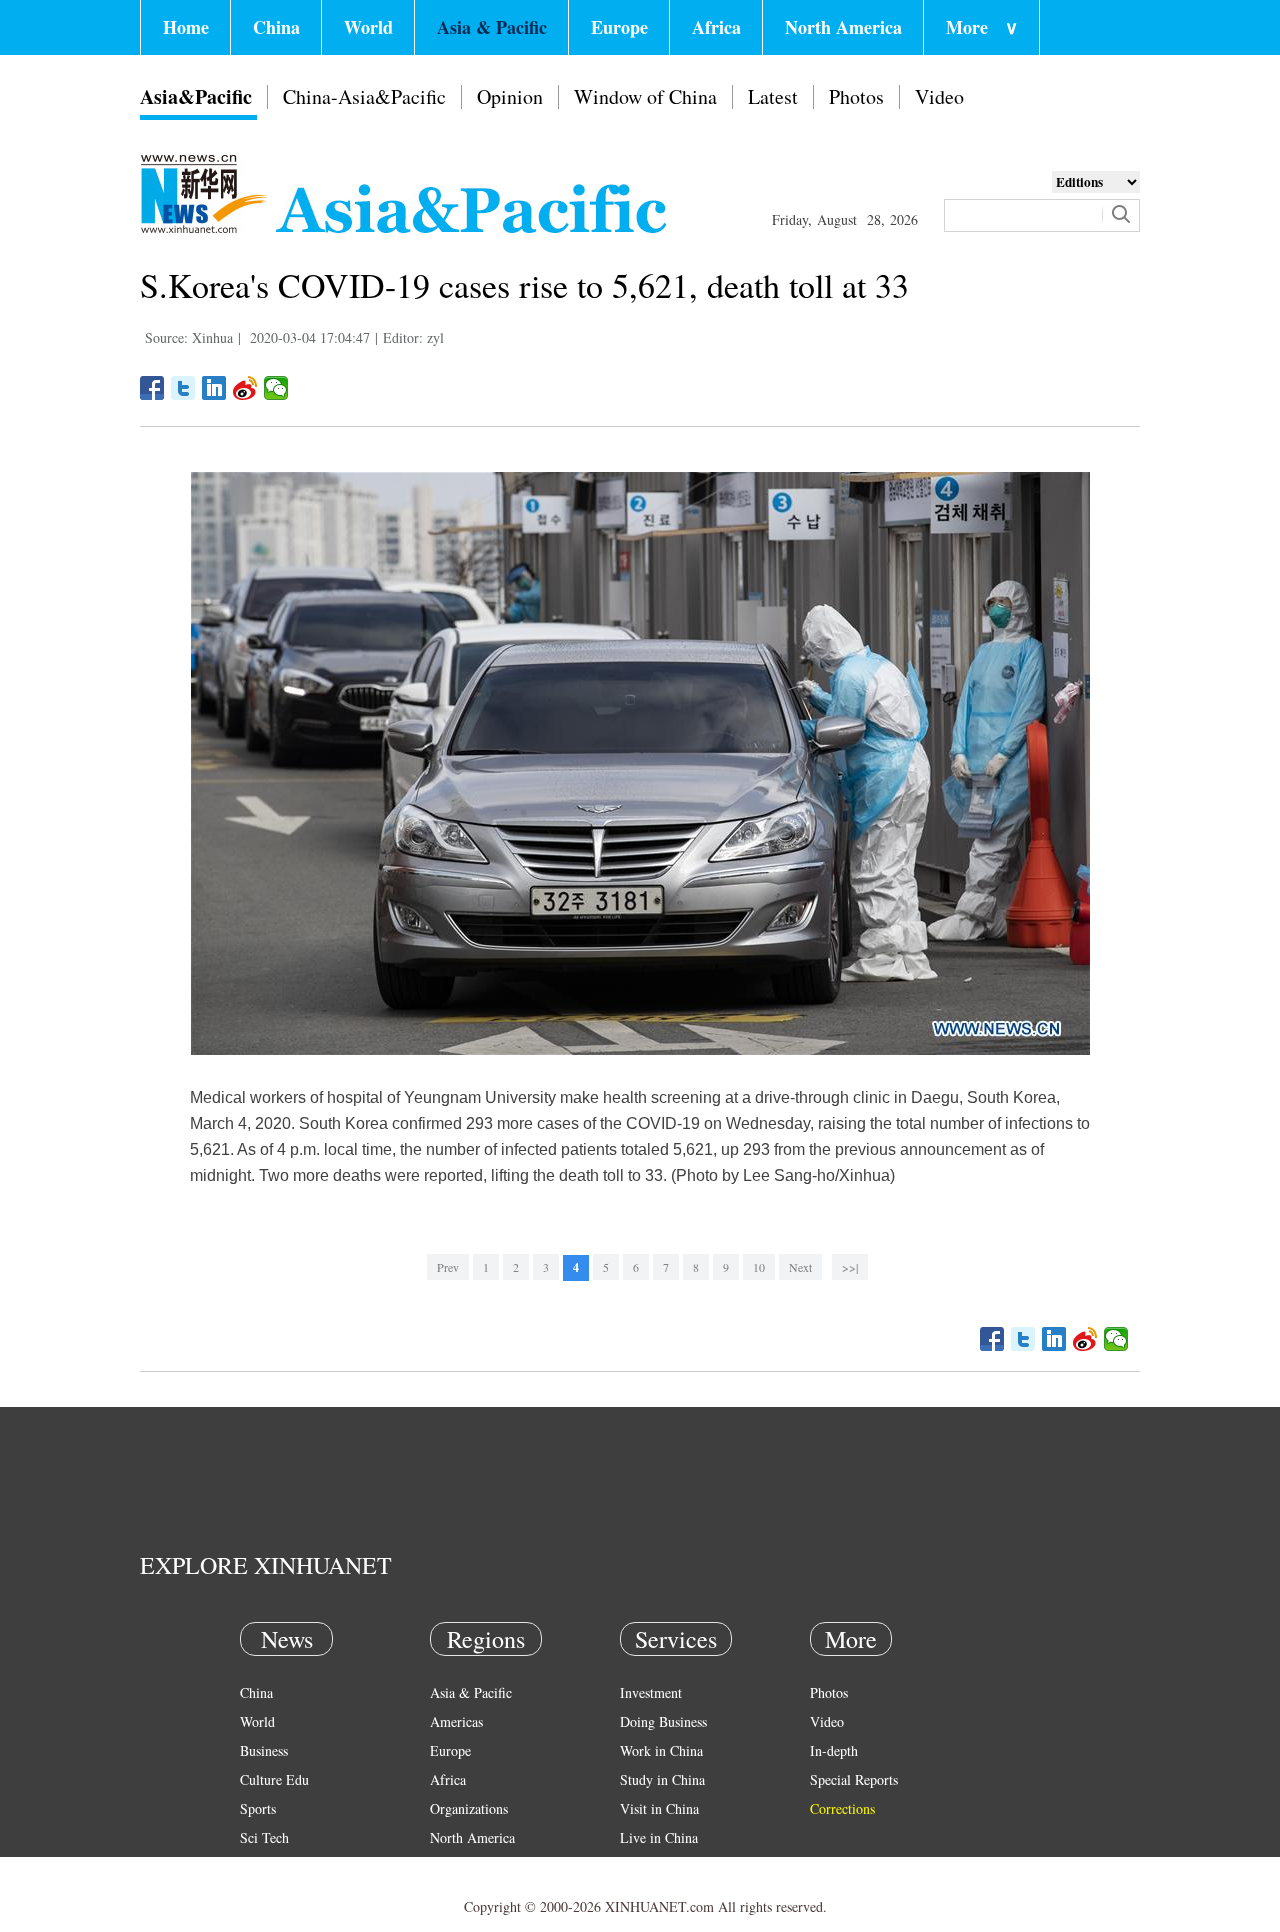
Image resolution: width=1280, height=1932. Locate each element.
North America (843, 27)
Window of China (645, 96)
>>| (850, 1267)
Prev (448, 1267)
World (368, 27)
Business (264, 1750)
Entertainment (280, 1895)
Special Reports (854, 1779)
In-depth (834, 1750)
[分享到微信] (276, 388)
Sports (258, 1808)
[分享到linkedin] (214, 388)
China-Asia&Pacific (364, 96)
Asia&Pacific (196, 96)
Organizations (469, 1808)
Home (186, 27)
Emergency (652, 1866)
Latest (773, 96)
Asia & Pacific (492, 27)
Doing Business (663, 1721)
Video (939, 96)
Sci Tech (264, 1837)
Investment (651, 1692)
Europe (619, 27)
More (982, 27)
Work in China (661, 1750)
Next (800, 1267)
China (276, 27)
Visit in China (659, 1808)
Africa (716, 27)
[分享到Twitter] (183, 388)
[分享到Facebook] (152, 388)
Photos (856, 96)
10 (759, 1267)
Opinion (510, 96)
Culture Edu (274, 1779)
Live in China (659, 1837)
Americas (456, 1721)
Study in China (662, 1779)
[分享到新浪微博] (245, 388)
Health (258, 1866)
